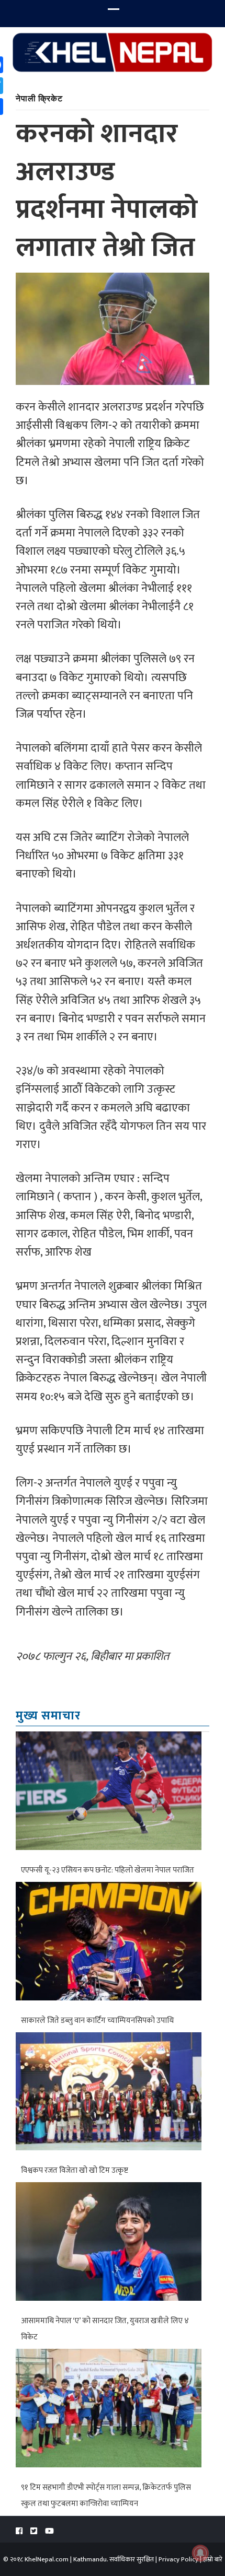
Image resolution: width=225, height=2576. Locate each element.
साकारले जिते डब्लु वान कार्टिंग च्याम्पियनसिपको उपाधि (97, 2021)
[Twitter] (34, 2531)
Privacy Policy (178, 2559)
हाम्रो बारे (213, 2559)
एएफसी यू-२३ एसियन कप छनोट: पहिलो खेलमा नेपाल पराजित (108, 1870)
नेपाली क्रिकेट (39, 98)
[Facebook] (19, 2531)
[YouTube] (49, 2531)
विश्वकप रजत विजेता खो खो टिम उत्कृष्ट (75, 2170)
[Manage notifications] (200, 2553)
